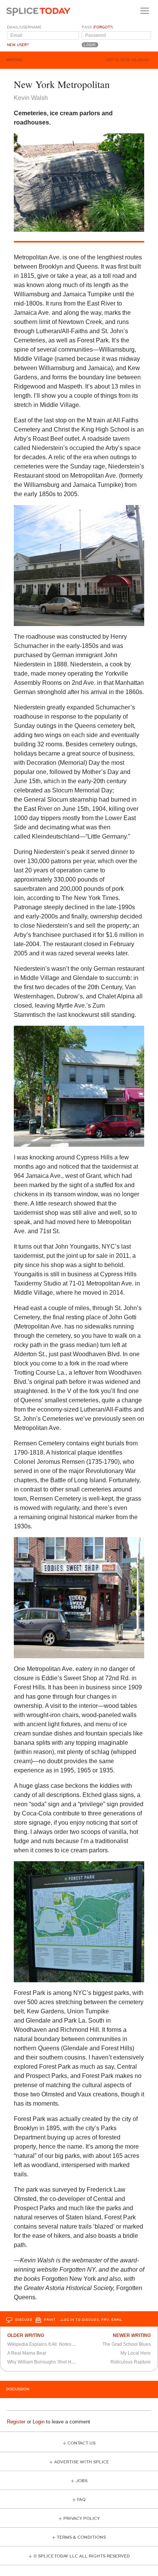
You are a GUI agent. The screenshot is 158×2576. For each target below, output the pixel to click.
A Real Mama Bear (27, 2353)
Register (16, 2422)
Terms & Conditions (81, 2537)
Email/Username (24, 27)
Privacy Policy (81, 2519)
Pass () (97, 27)
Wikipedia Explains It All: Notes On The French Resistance (68, 2344)
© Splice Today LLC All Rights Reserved (81, 2556)
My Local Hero (136, 2353)
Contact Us (81, 2443)
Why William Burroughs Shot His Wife (46, 2362)
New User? (18, 45)
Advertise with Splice (81, 2462)
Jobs (81, 2481)
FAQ (81, 2500)
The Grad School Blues (127, 2344)
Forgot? (103, 27)
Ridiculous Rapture (131, 2362)
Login (39, 2422)
